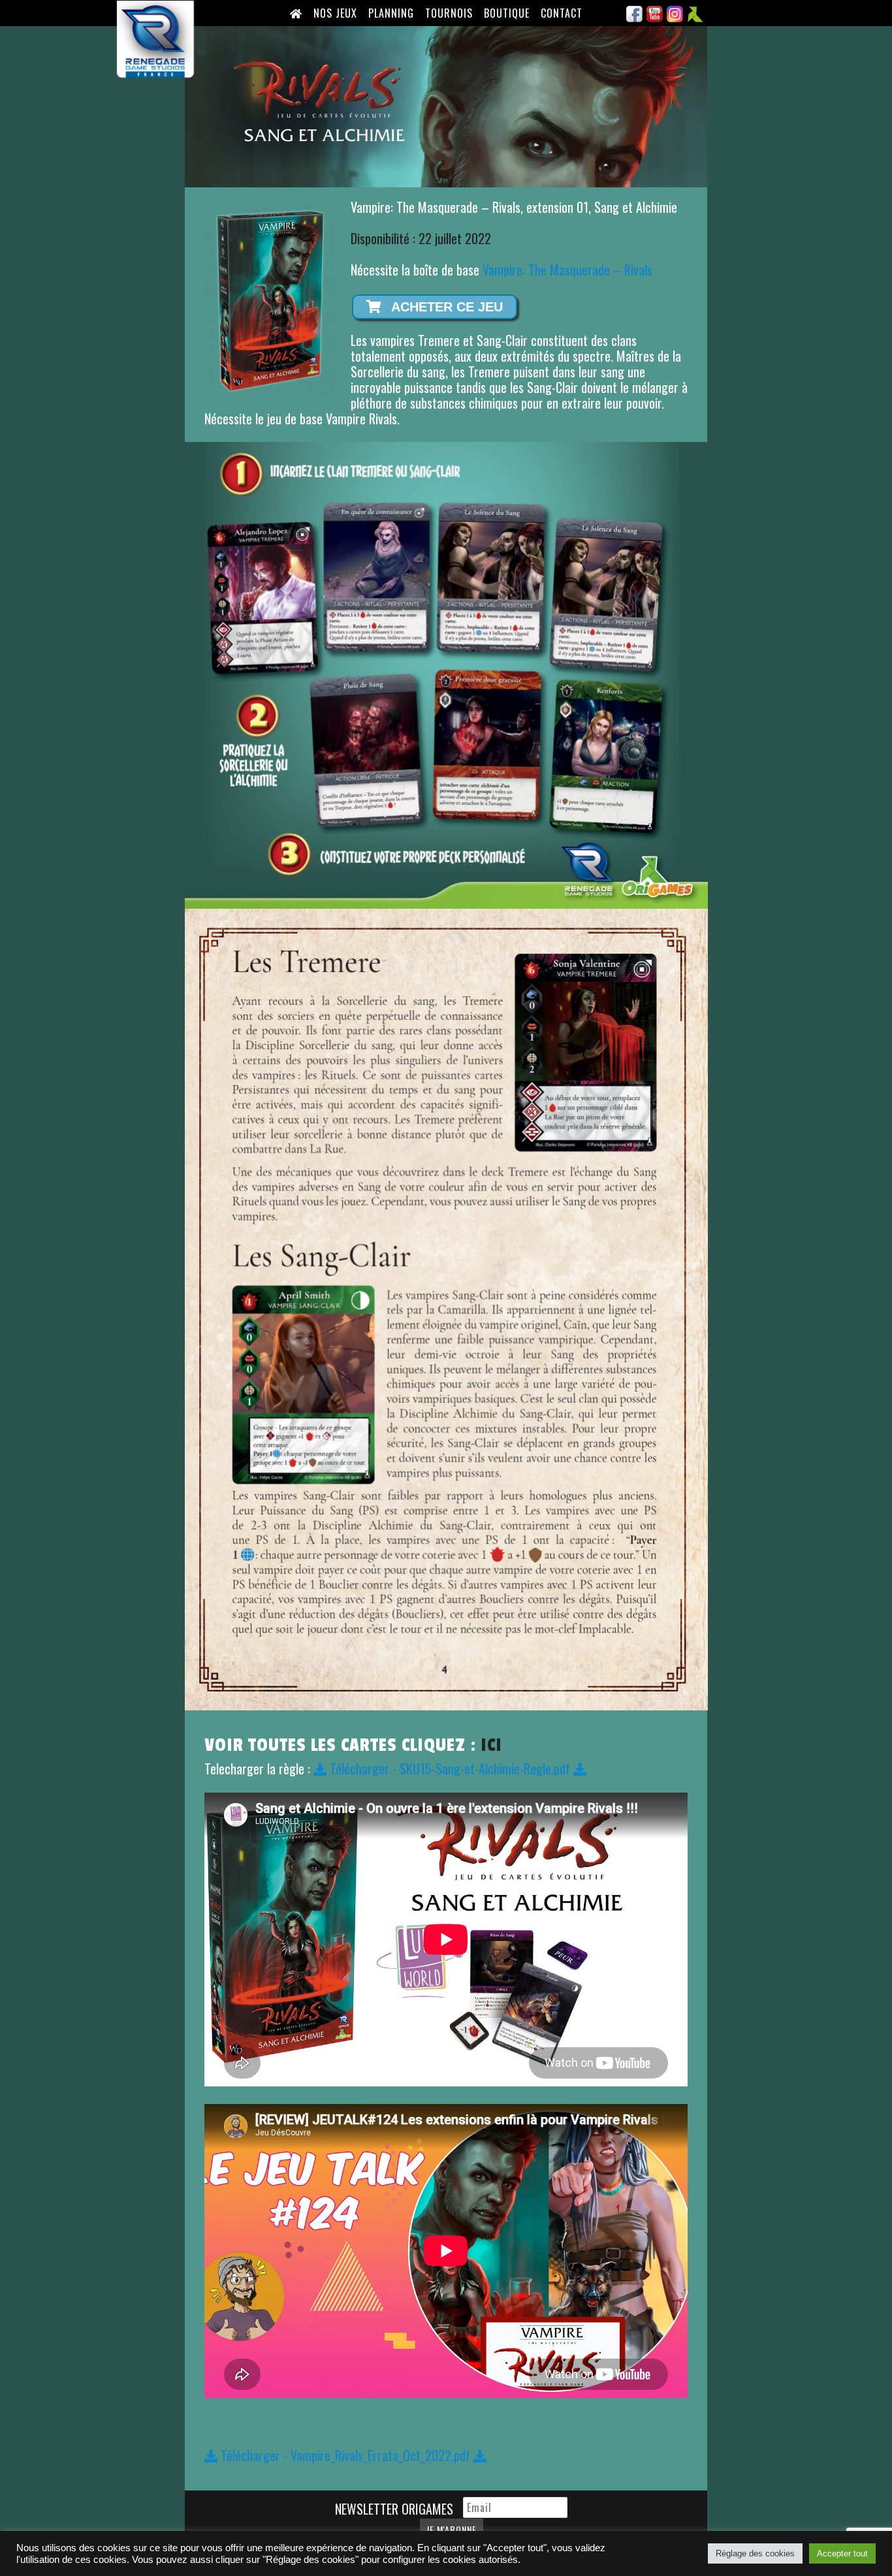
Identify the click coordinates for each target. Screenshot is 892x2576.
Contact (562, 13)
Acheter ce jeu (445, 307)
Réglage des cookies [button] (755, 2553)
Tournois (449, 13)
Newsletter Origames (396, 2509)
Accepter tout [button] (842, 2553)
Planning (391, 13)
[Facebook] (635, 18)
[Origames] (695, 18)
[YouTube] (655, 18)
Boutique (507, 13)
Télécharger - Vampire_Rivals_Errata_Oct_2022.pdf (345, 2455)
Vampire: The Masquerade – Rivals (567, 270)
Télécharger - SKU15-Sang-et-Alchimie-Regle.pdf (450, 1768)
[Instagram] (675, 18)
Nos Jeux (335, 13)
